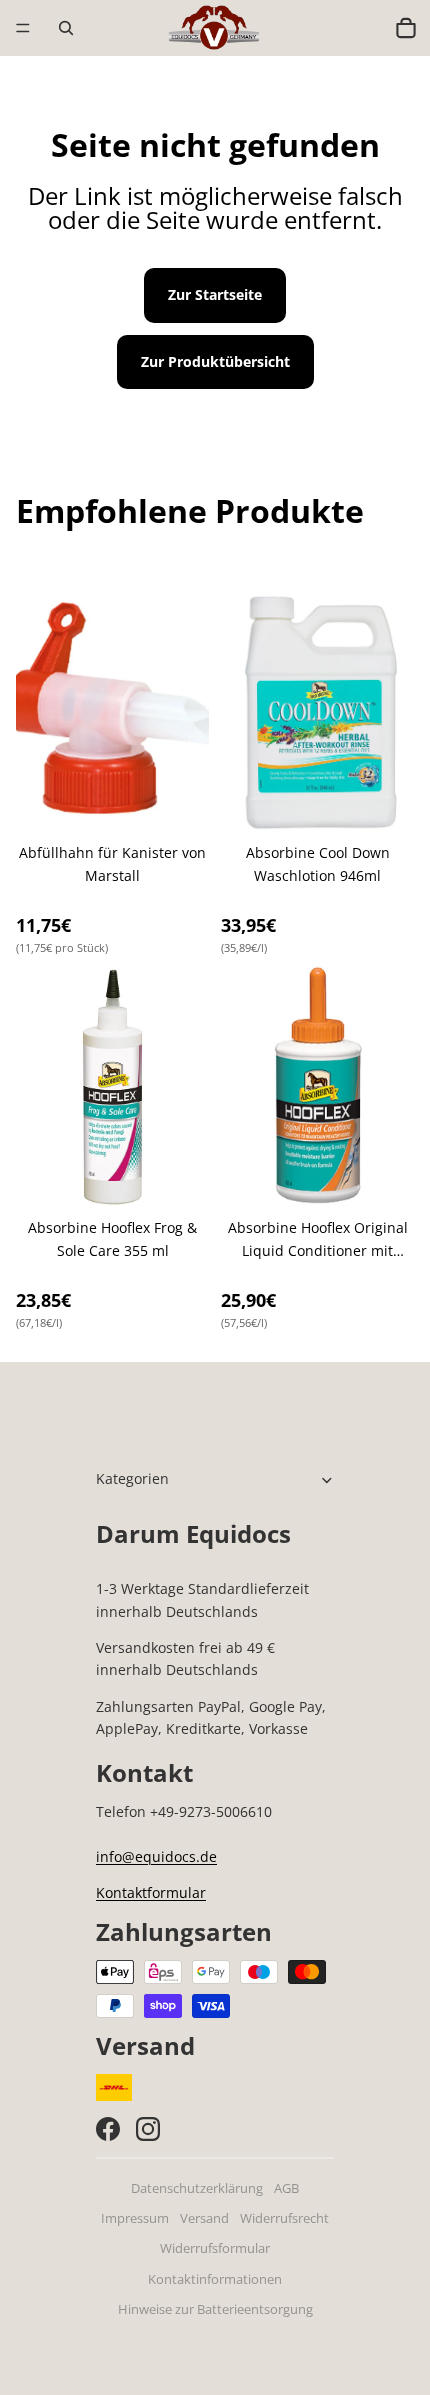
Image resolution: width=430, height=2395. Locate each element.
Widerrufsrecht (284, 2218)
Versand (204, 2218)
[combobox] (363, 28)
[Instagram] (148, 2129)
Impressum (135, 2218)
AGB (286, 2188)
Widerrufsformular (215, 2248)
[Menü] (23, 28)
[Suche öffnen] (66, 28)
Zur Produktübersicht (215, 361)
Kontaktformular (151, 1892)
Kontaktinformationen (215, 2279)
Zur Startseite (215, 294)
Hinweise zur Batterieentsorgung (215, 2309)
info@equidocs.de (156, 1856)
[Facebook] (108, 2129)
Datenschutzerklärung (197, 2188)
